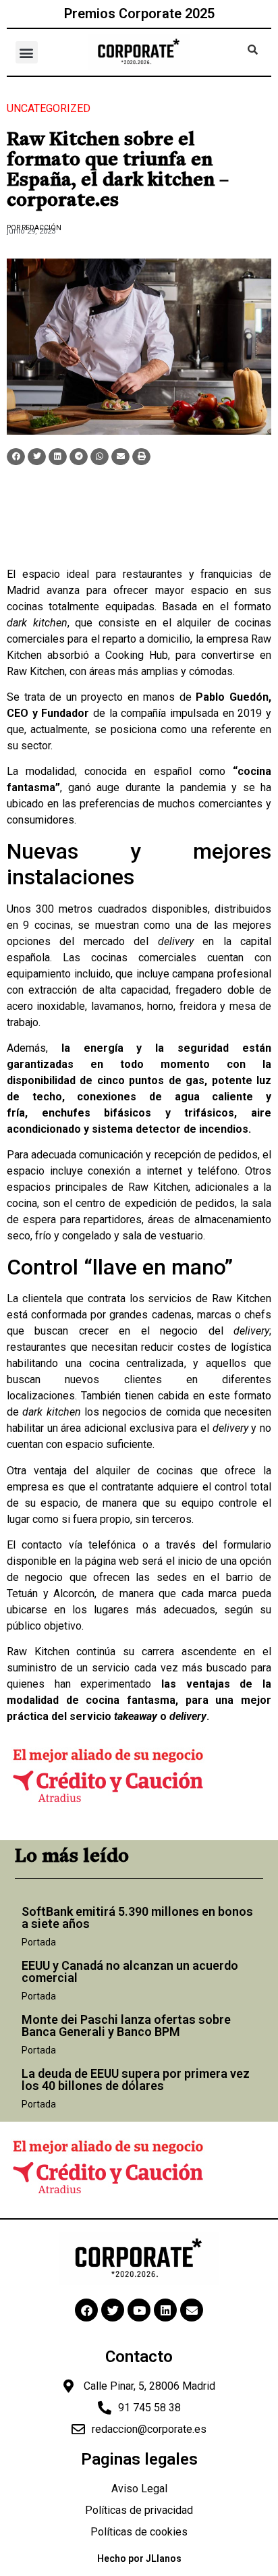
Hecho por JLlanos (139, 2558)
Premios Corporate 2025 (139, 14)
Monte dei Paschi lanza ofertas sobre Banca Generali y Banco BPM (126, 2025)
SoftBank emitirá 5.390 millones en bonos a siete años (137, 1917)
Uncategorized (49, 108)
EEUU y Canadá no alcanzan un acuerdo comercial (130, 1971)
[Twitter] (113, 2310)
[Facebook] (86, 2310)
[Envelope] (192, 2310)
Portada (39, 1942)
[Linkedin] (165, 2310)
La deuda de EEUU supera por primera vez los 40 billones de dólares (136, 2079)
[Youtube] (139, 2310)
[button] (27, 52)
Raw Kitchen (36, 671)
